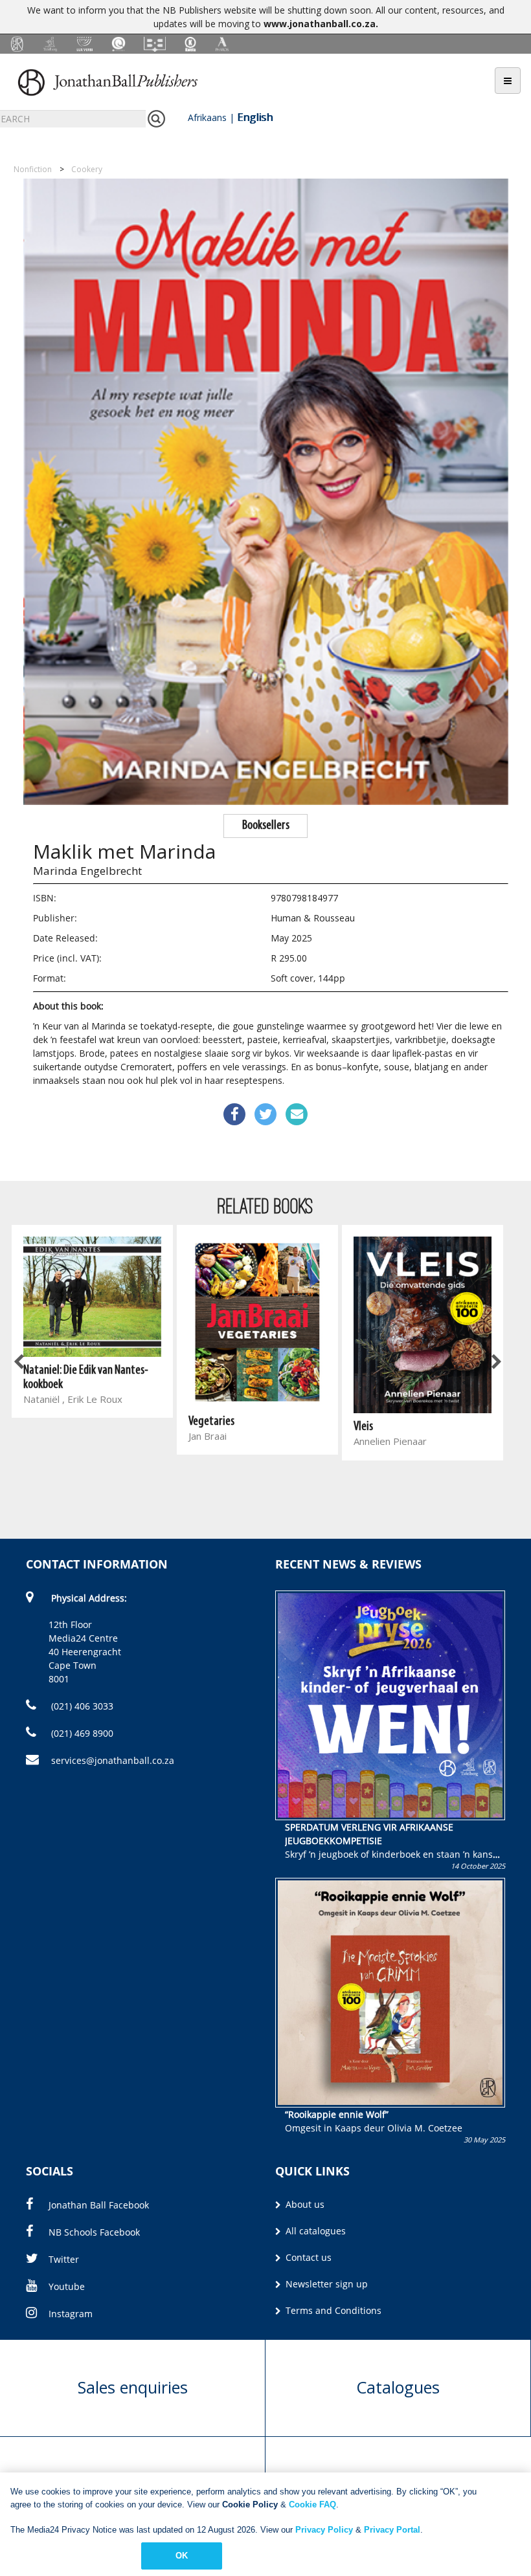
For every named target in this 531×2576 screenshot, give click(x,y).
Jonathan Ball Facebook (99, 2205)
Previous (19, 1362)
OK (182, 2556)
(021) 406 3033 (81, 1706)
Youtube (67, 2286)
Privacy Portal (392, 2530)
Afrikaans (207, 117)
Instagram (71, 2314)
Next (495, 1362)
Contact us (307, 2257)
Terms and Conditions (332, 2310)
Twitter (64, 2259)
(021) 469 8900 (81, 1733)
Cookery (87, 169)
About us (304, 2204)
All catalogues (314, 2231)
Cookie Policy (250, 2504)
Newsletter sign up (325, 2284)
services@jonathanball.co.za (113, 1760)
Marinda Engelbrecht (87, 871)
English (255, 117)
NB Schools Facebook (94, 2232)
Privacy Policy (324, 2530)
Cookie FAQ (312, 2504)
